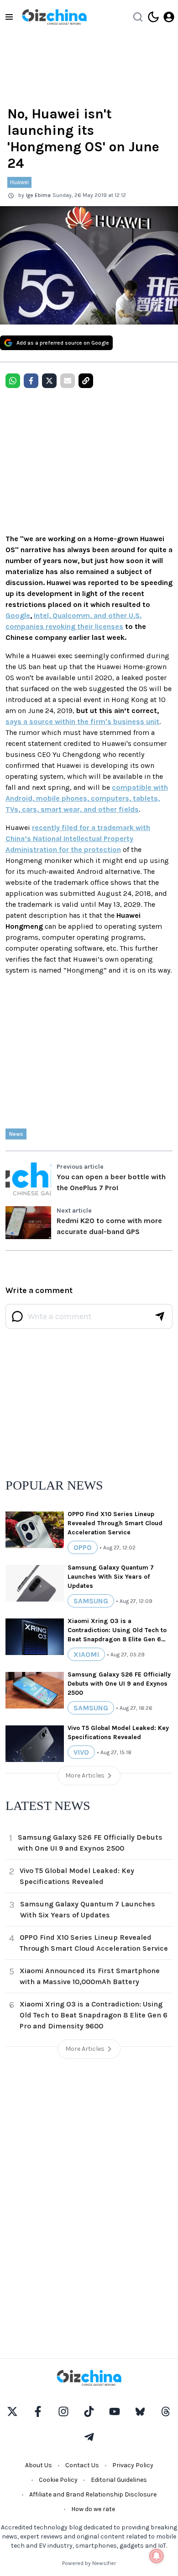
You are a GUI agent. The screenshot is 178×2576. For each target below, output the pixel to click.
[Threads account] (166, 2411)
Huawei (19, 182)
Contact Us (82, 2465)
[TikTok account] (89, 2411)
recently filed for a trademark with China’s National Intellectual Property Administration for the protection (78, 838)
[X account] (12, 2411)
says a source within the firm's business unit (82, 721)
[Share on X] (49, 381)
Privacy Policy (133, 2465)
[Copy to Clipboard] (86, 381)
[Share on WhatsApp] (13, 381)
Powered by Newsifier (89, 2563)
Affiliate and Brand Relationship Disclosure (93, 2494)
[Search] (138, 17)
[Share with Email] (68, 381)
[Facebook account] (38, 2411)
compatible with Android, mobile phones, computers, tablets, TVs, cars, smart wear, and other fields (87, 798)
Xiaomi (86, 1654)
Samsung (91, 1601)
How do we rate (93, 2509)
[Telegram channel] (89, 2437)
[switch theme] (153, 17)
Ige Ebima (38, 195)
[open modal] (169, 17)
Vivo (81, 1752)
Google (18, 615)
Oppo (83, 1547)
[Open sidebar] (9, 17)
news (16, 1134)
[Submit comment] (160, 1316)
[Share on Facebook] (31, 381)
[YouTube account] (115, 2411)
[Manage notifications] (157, 2556)
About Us (39, 2465)
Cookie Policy (58, 2480)
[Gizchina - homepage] (54, 17)
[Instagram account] (63, 2411)
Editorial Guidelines (119, 2480)
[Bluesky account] (140, 2411)
